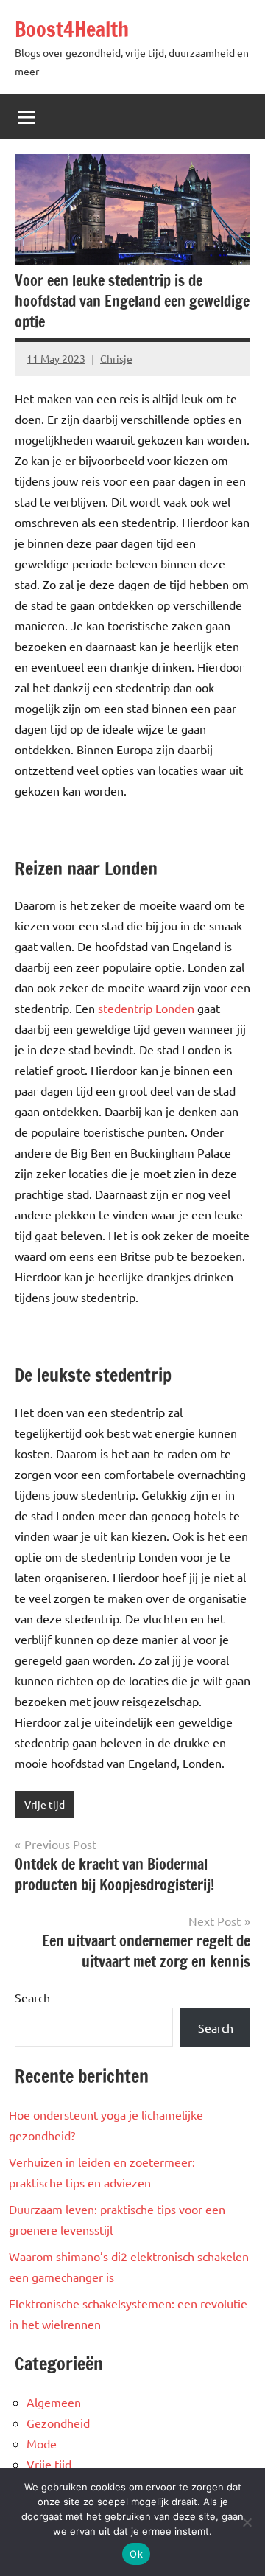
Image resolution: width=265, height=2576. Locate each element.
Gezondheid (58, 2423)
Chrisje (116, 358)
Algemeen (54, 2402)
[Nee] (247, 2522)
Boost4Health (72, 29)
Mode (42, 2443)
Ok (136, 2554)
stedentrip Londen (146, 1008)
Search (32, 1997)
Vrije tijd (45, 1804)
